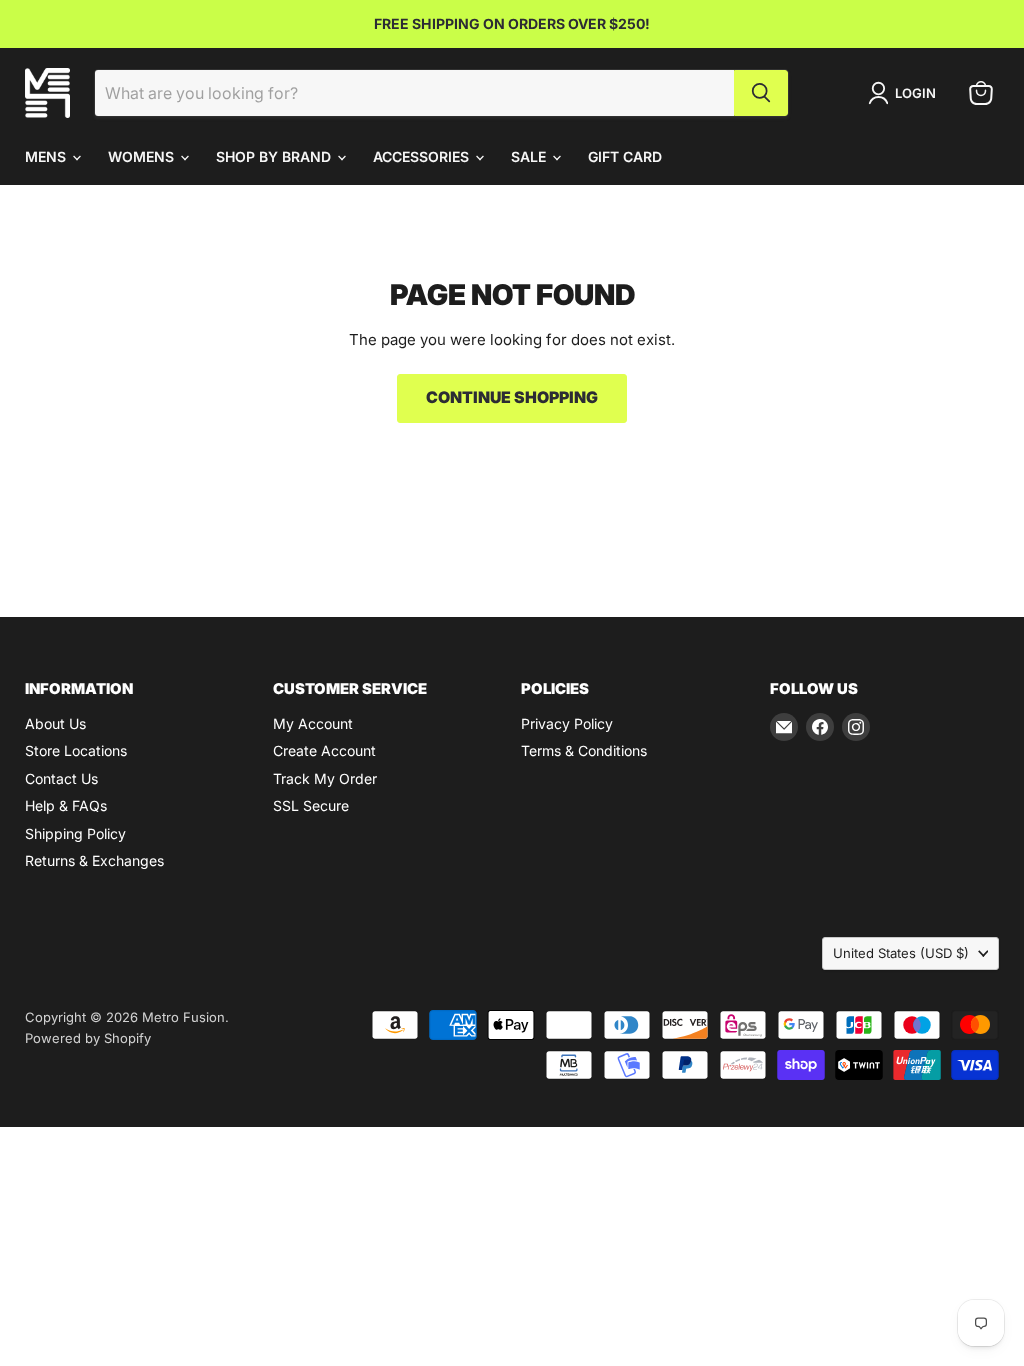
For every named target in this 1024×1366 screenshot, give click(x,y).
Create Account (324, 750)
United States (901, 953)
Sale (530, 156)
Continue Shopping (512, 397)
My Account (313, 723)
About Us (55, 723)
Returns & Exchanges (94, 860)
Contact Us (61, 778)
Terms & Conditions (584, 750)
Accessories (423, 156)
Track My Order (325, 778)
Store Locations (76, 750)
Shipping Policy (75, 833)
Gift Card (625, 156)
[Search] (761, 93)
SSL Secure (311, 805)
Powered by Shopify (88, 1038)
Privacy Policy (567, 723)
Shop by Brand (275, 156)
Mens (47, 156)
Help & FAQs (66, 805)
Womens (143, 156)
